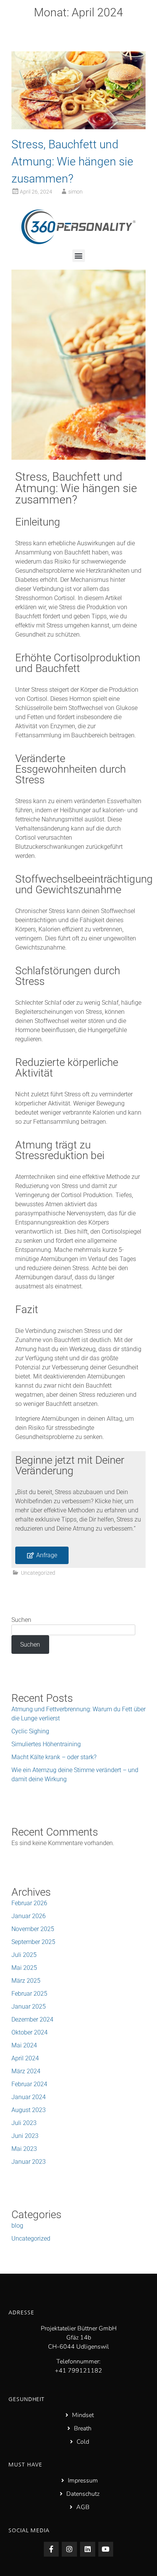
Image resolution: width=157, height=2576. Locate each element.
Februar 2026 (29, 1903)
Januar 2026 (29, 1916)
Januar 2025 (29, 2007)
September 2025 (33, 1942)
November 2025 (33, 1929)
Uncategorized (38, 1573)
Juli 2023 (24, 2123)
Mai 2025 (24, 1968)
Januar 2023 (29, 2162)
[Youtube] (106, 2549)
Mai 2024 (24, 2045)
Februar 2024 (29, 2084)
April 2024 (25, 2058)
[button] (79, 256)
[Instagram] (69, 2549)
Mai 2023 (24, 2149)
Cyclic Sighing (30, 1731)
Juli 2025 (24, 1955)
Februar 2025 (29, 1994)
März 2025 (26, 1981)
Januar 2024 (29, 2097)
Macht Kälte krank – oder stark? (54, 1757)
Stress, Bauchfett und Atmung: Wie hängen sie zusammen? (72, 161)
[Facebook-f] (51, 2549)
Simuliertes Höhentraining (46, 1744)
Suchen (21, 1620)
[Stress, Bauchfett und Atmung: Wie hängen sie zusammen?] (78, 127)
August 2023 (29, 2110)
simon (75, 192)
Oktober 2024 (30, 2032)
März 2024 (26, 2071)
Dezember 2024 (32, 2019)
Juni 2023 (25, 2136)
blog (17, 2226)
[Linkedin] (88, 2549)
